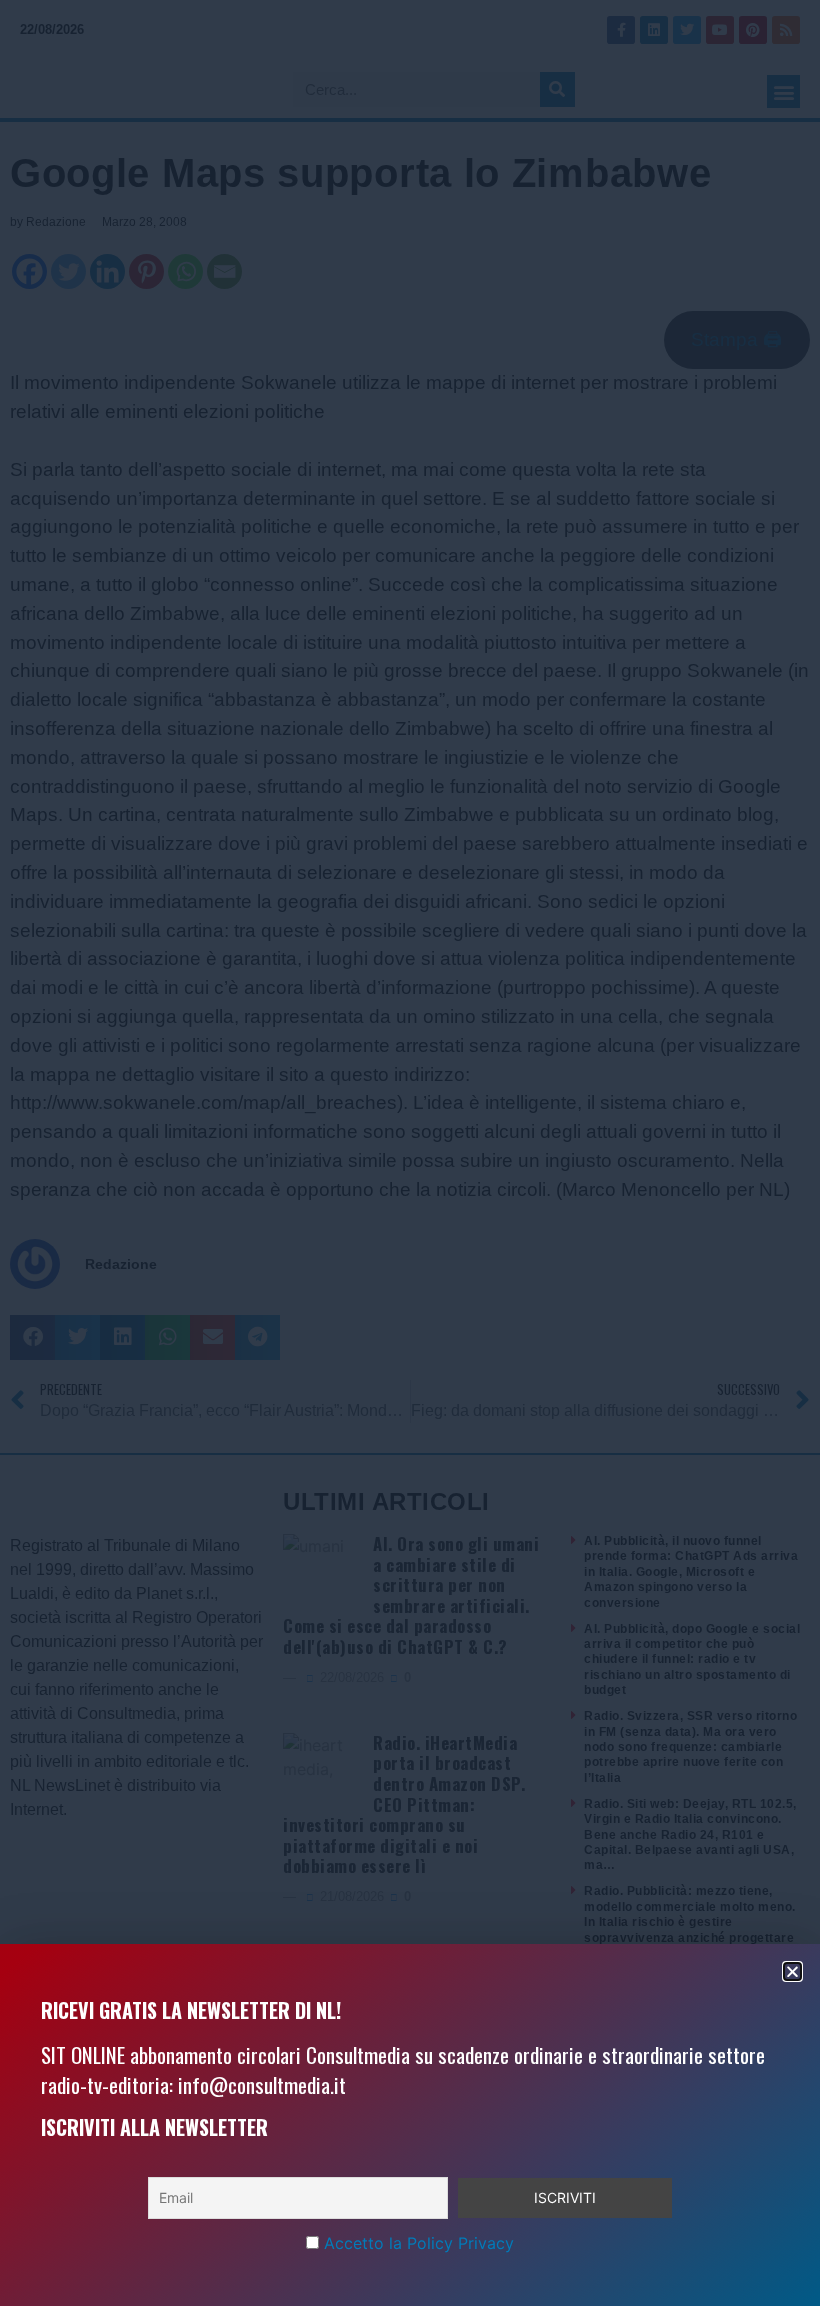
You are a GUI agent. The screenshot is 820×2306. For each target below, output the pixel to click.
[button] (792, 1971)
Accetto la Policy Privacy (419, 2243)
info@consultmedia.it (262, 2084)
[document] (410, 1153)
